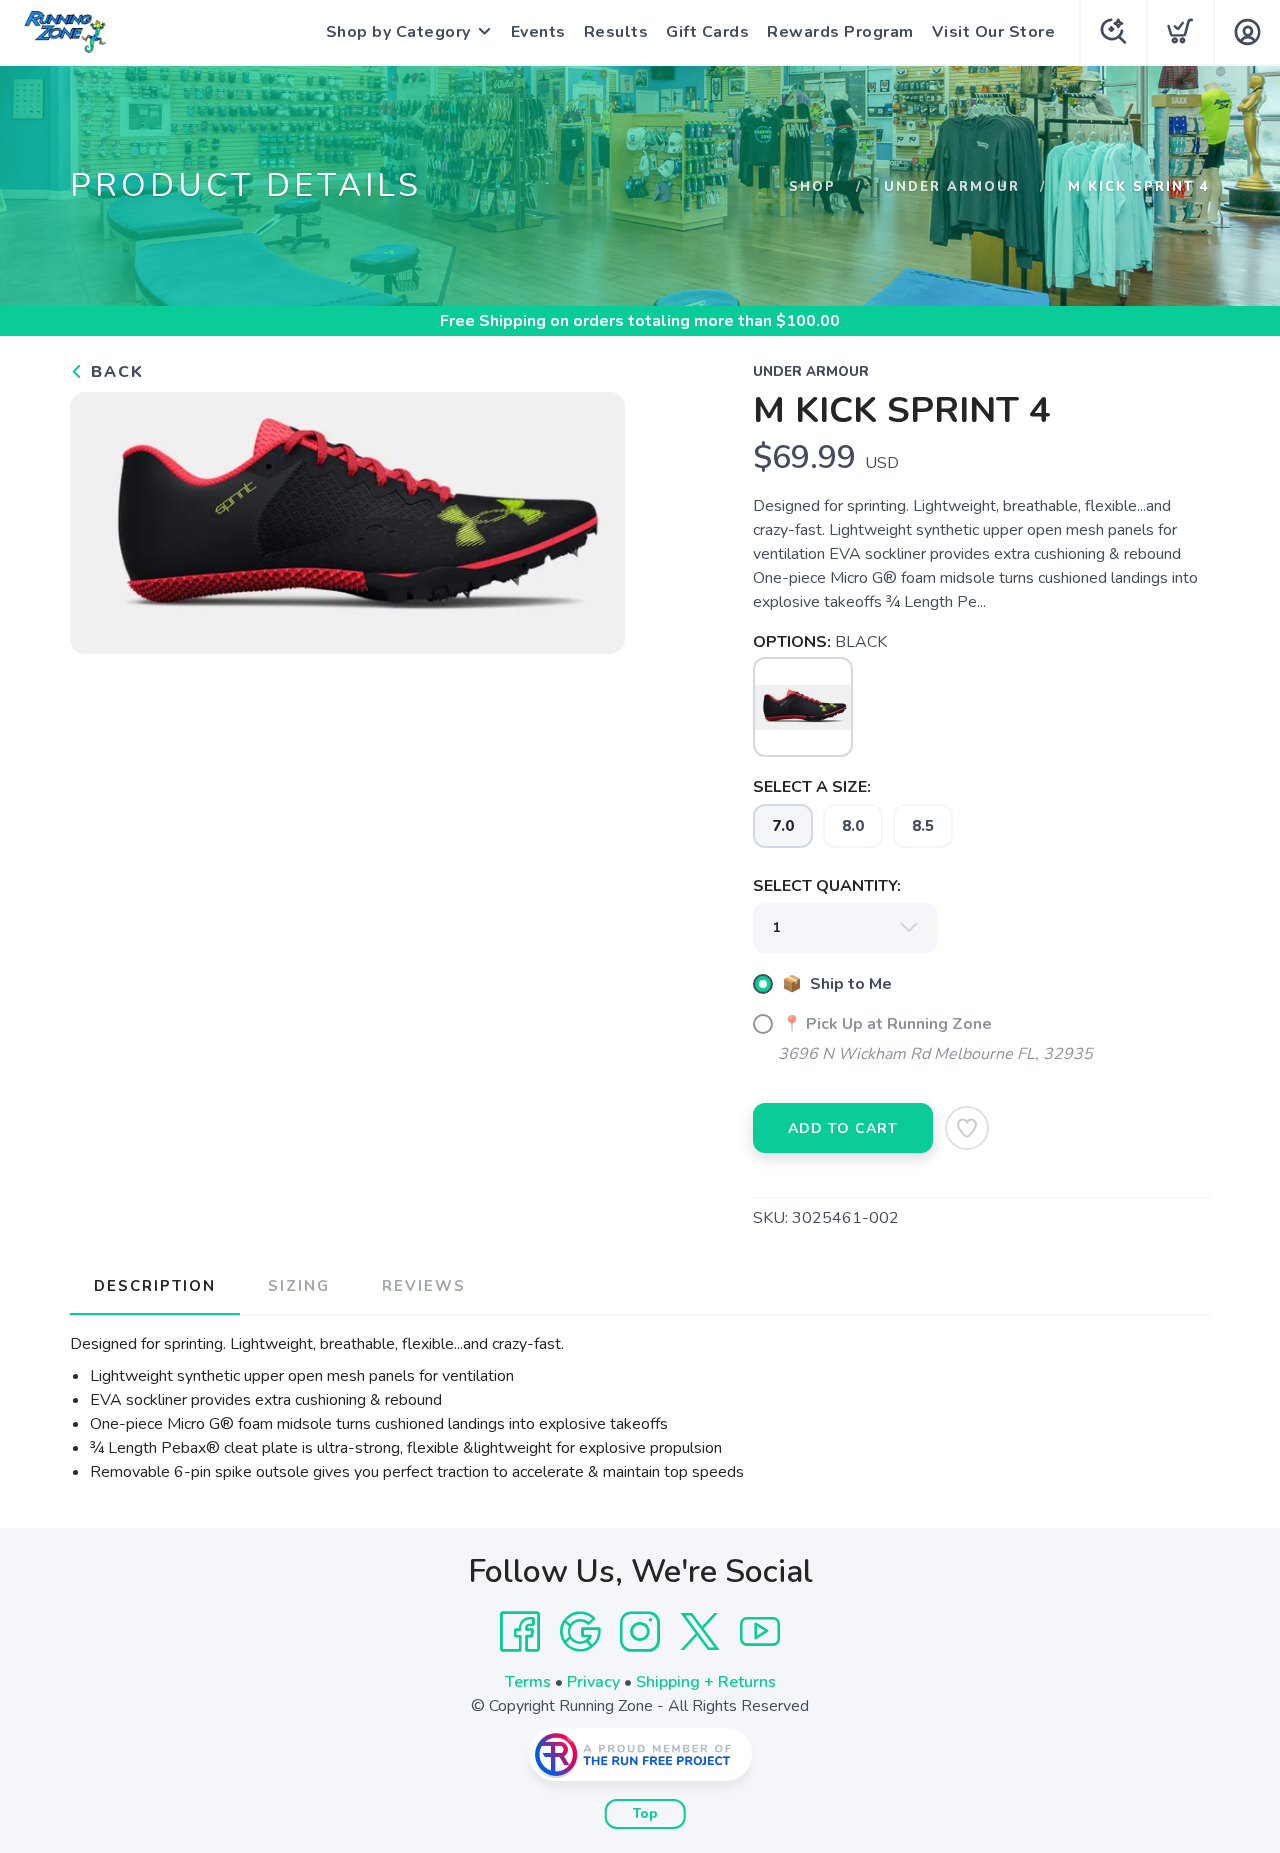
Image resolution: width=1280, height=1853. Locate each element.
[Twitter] (700, 1632)
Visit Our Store (994, 32)
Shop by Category (398, 32)
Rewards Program (840, 32)
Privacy (593, 1682)
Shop (812, 187)
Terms (528, 1682)
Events (538, 32)
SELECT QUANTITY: (827, 886)
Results (616, 32)
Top (645, 1814)
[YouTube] (760, 1632)
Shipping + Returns (706, 1682)
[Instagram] (640, 1632)
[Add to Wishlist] (967, 1128)
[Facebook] (520, 1632)
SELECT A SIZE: (812, 787)
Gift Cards (707, 32)
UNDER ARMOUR (952, 187)
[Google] (580, 1632)
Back (114, 372)
